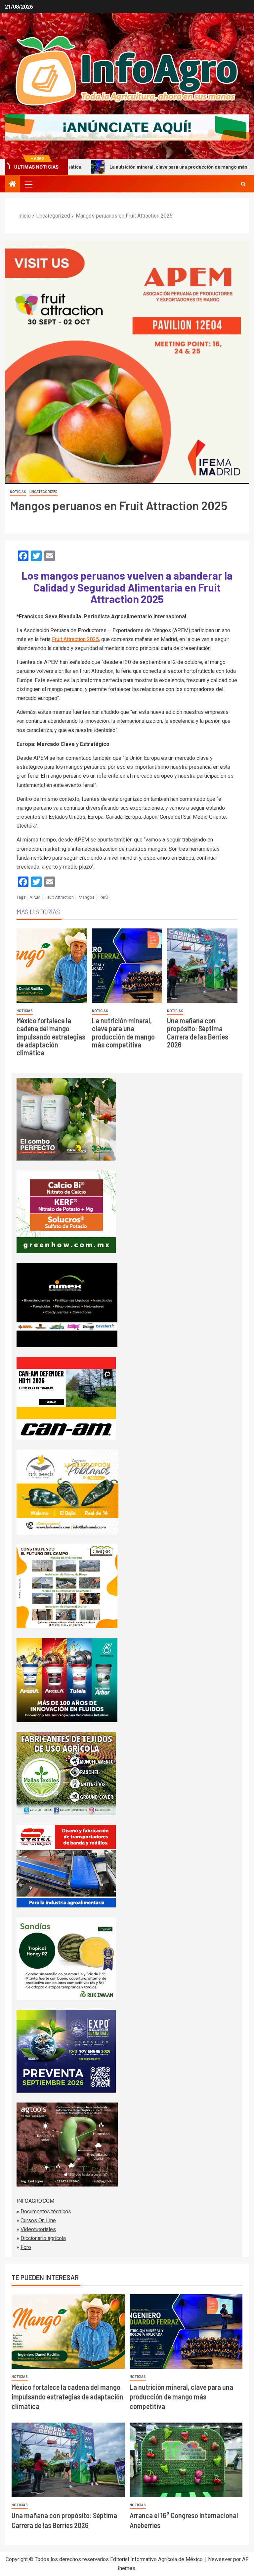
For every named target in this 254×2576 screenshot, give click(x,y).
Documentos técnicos (46, 2211)
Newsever (220, 2559)
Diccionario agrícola (43, 2238)
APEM (35, 897)
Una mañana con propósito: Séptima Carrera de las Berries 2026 (198, 1032)
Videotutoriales (38, 2229)
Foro (26, 2247)
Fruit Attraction (60, 897)
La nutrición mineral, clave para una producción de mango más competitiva (128, 167)
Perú (104, 897)
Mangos (87, 897)
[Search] (243, 184)
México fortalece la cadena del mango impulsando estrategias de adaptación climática (51, 1036)
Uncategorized (43, 492)
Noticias (18, 492)
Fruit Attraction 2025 (75, 639)
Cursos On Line (38, 2220)
